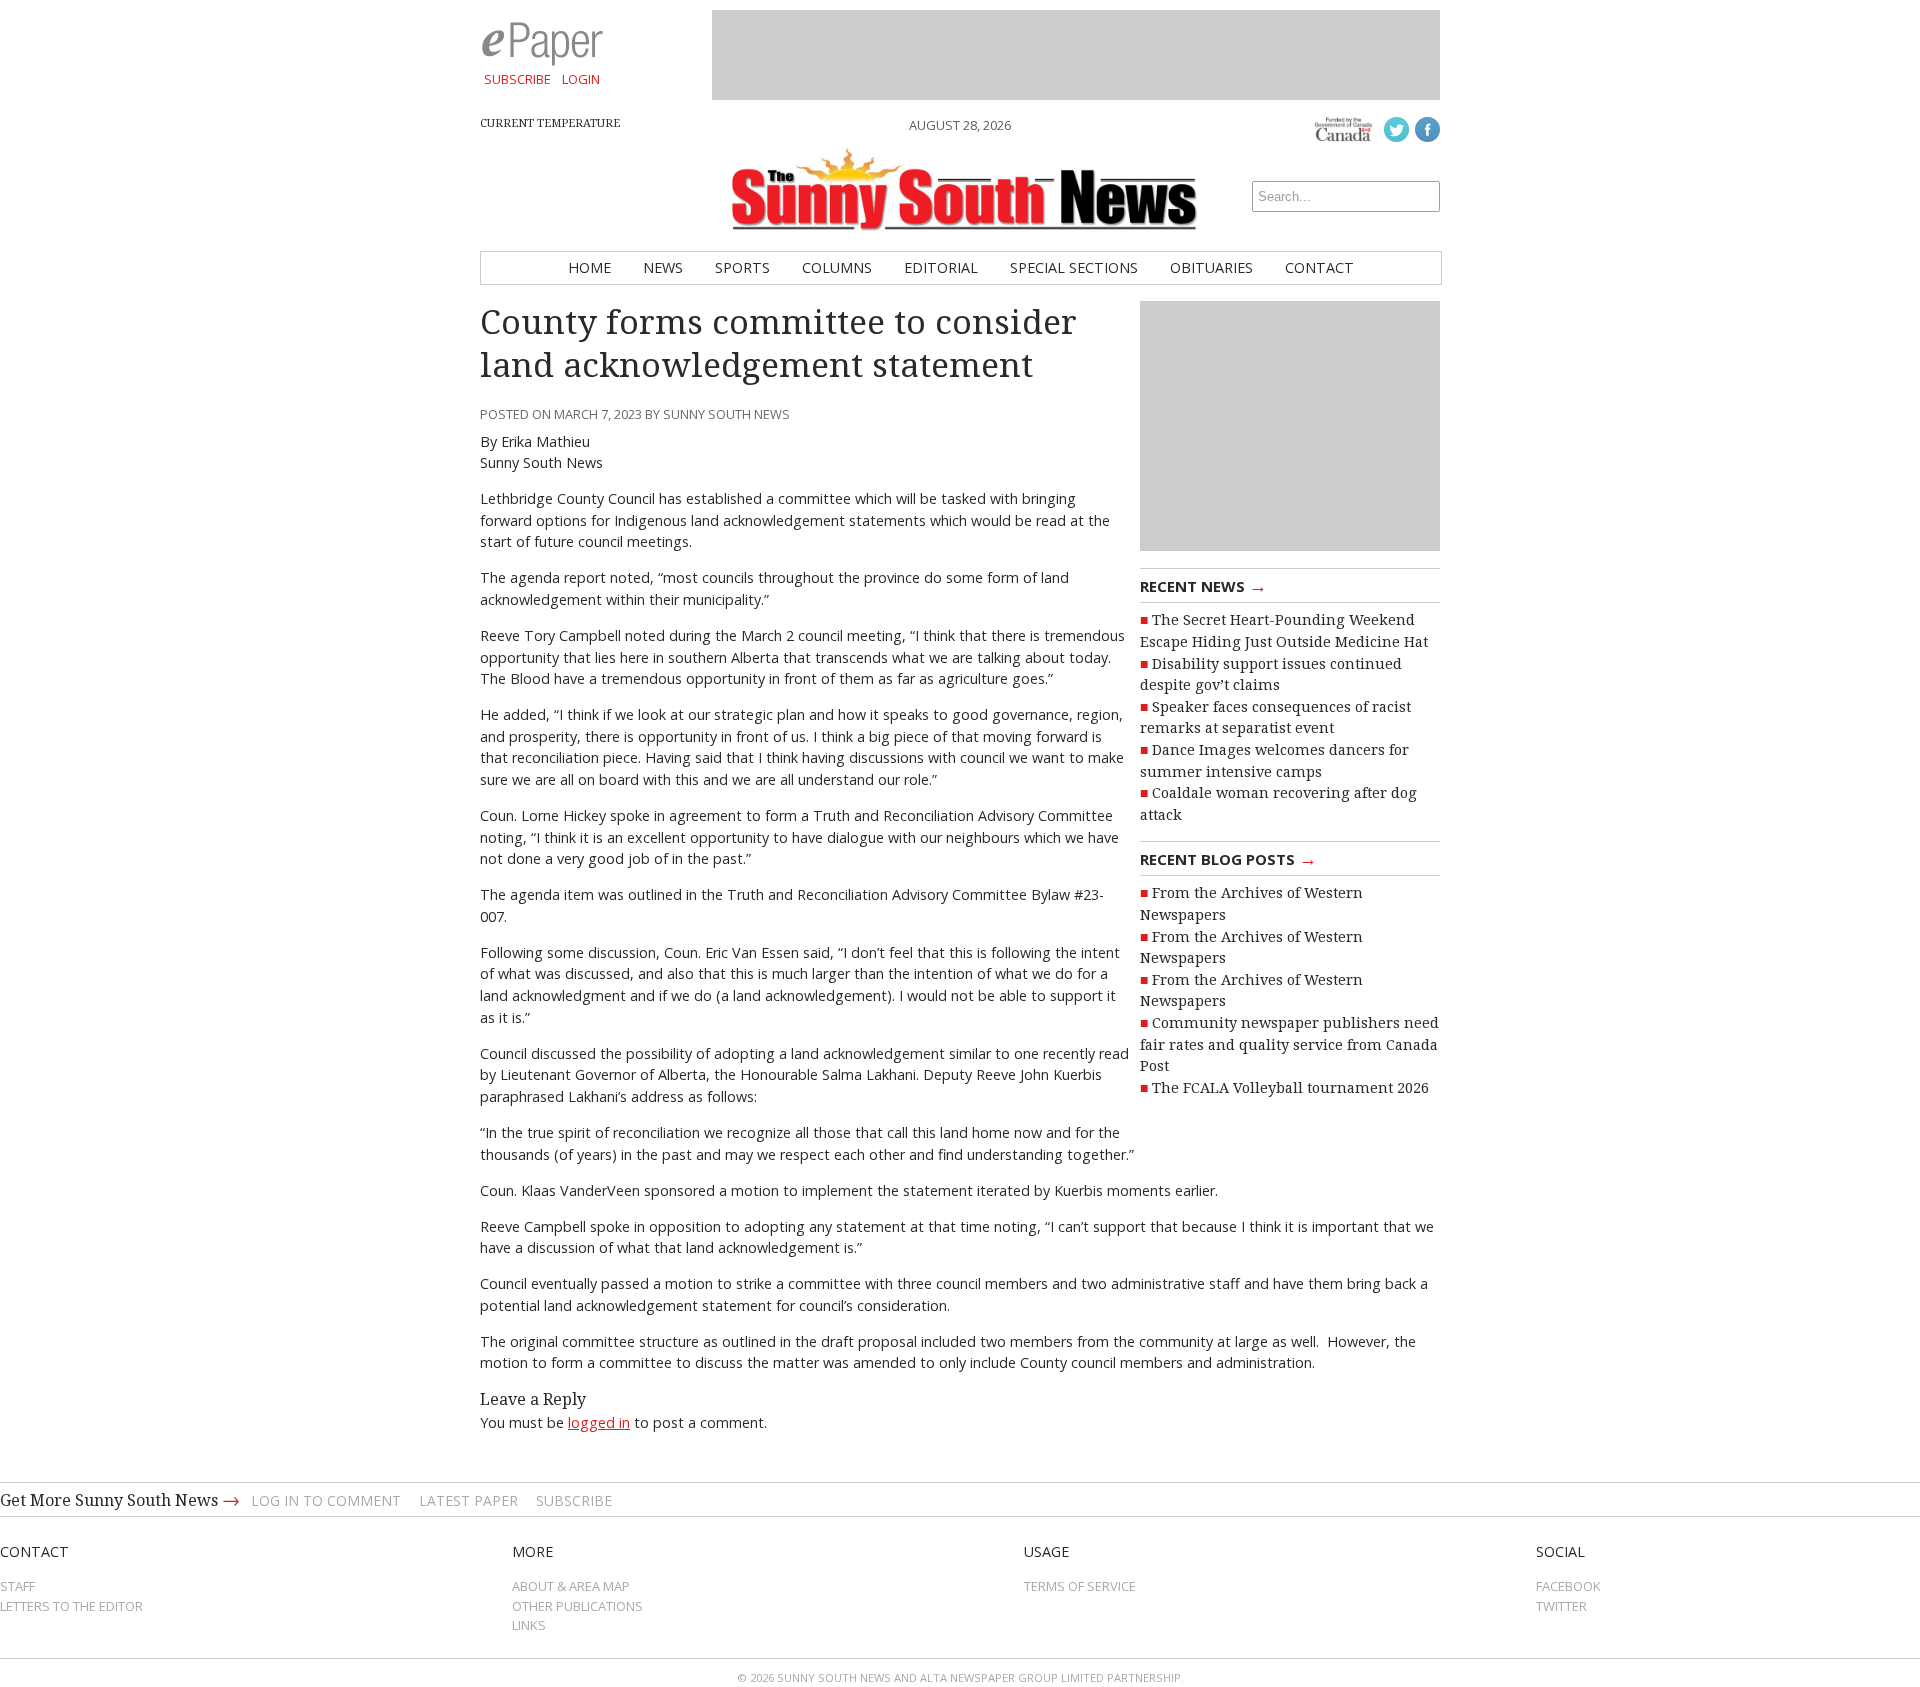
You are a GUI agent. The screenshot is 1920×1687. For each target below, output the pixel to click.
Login (581, 79)
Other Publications (577, 1606)
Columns (837, 267)
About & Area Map (571, 1586)
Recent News (1203, 585)
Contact (1319, 267)
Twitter (1561, 1606)
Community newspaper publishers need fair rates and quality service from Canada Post (1289, 1044)
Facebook (1568, 1586)
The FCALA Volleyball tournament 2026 (1290, 1088)
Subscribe (517, 79)
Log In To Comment (326, 1500)
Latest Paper (468, 1500)
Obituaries (1211, 267)
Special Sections (1074, 267)
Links (529, 1625)
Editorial (941, 267)
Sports (742, 267)
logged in (599, 1422)
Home (589, 267)
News (663, 267)
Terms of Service (1080, 1586)
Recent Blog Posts (1228, 858)
